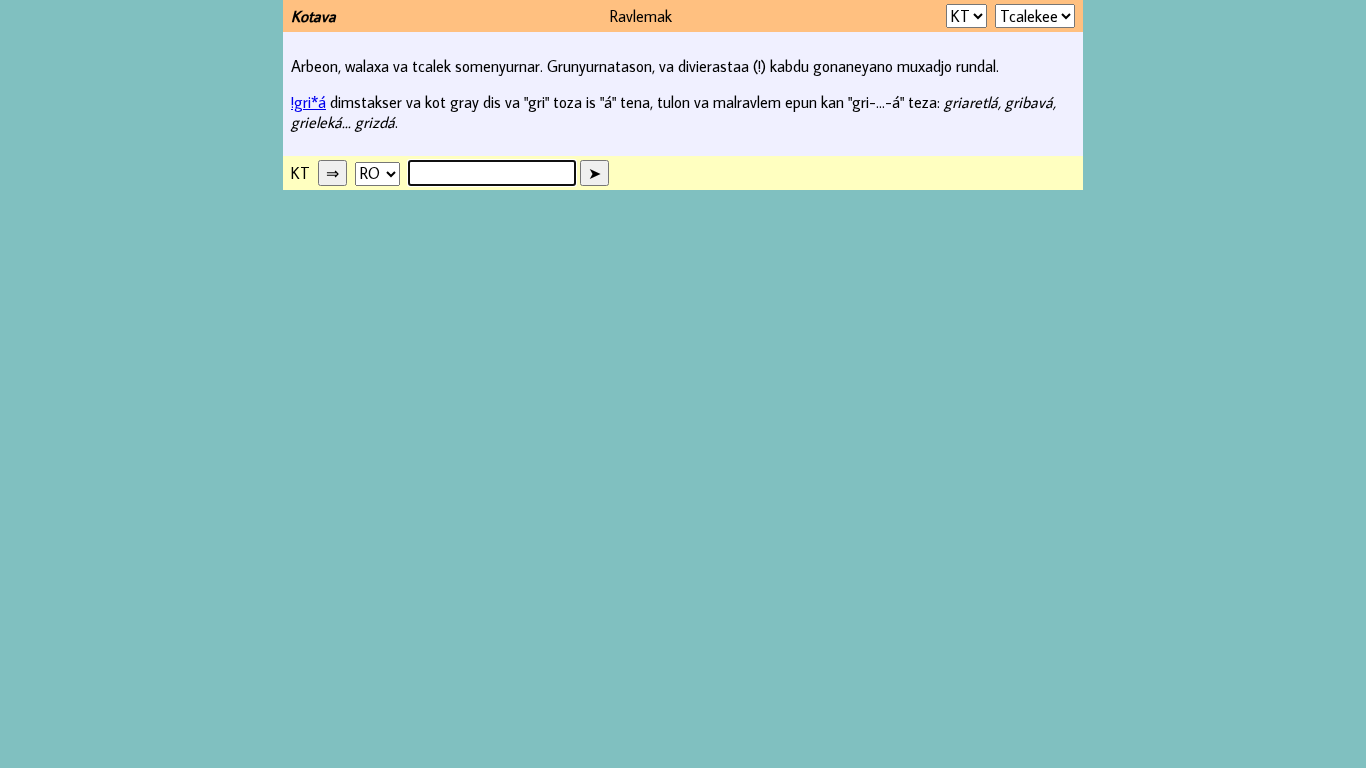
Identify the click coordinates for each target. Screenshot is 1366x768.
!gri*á (308, 102)
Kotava (313, 16)
